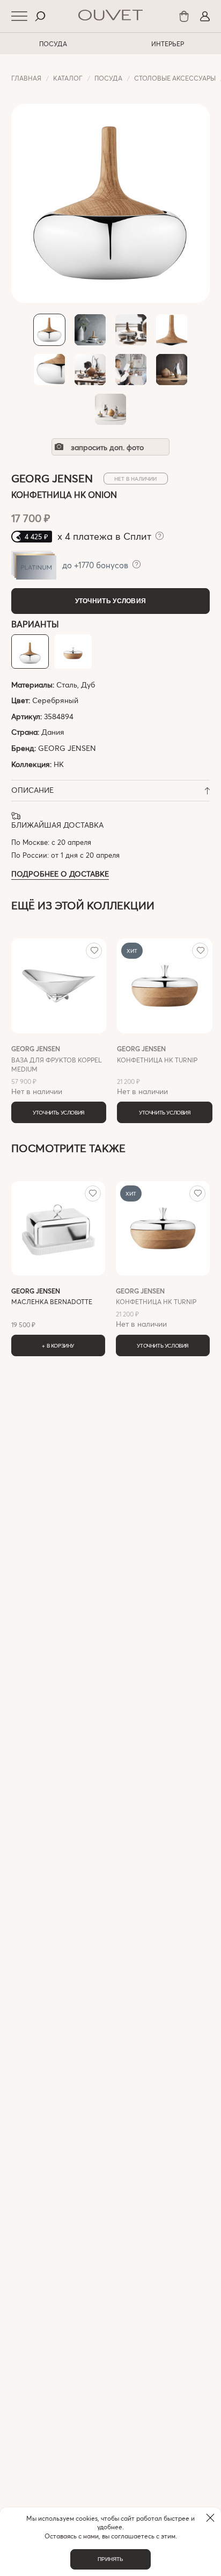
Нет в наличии (57, 1070)
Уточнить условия (111, 601)
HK (59, 764)
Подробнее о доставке (60, 874)
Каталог (68, 78)
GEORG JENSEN (67, 748)
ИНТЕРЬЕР (168, 44)
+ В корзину (58, 1345)
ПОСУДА (53, 44)
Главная (26, 78)
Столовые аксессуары (175, 78)
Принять (110, 2559)
